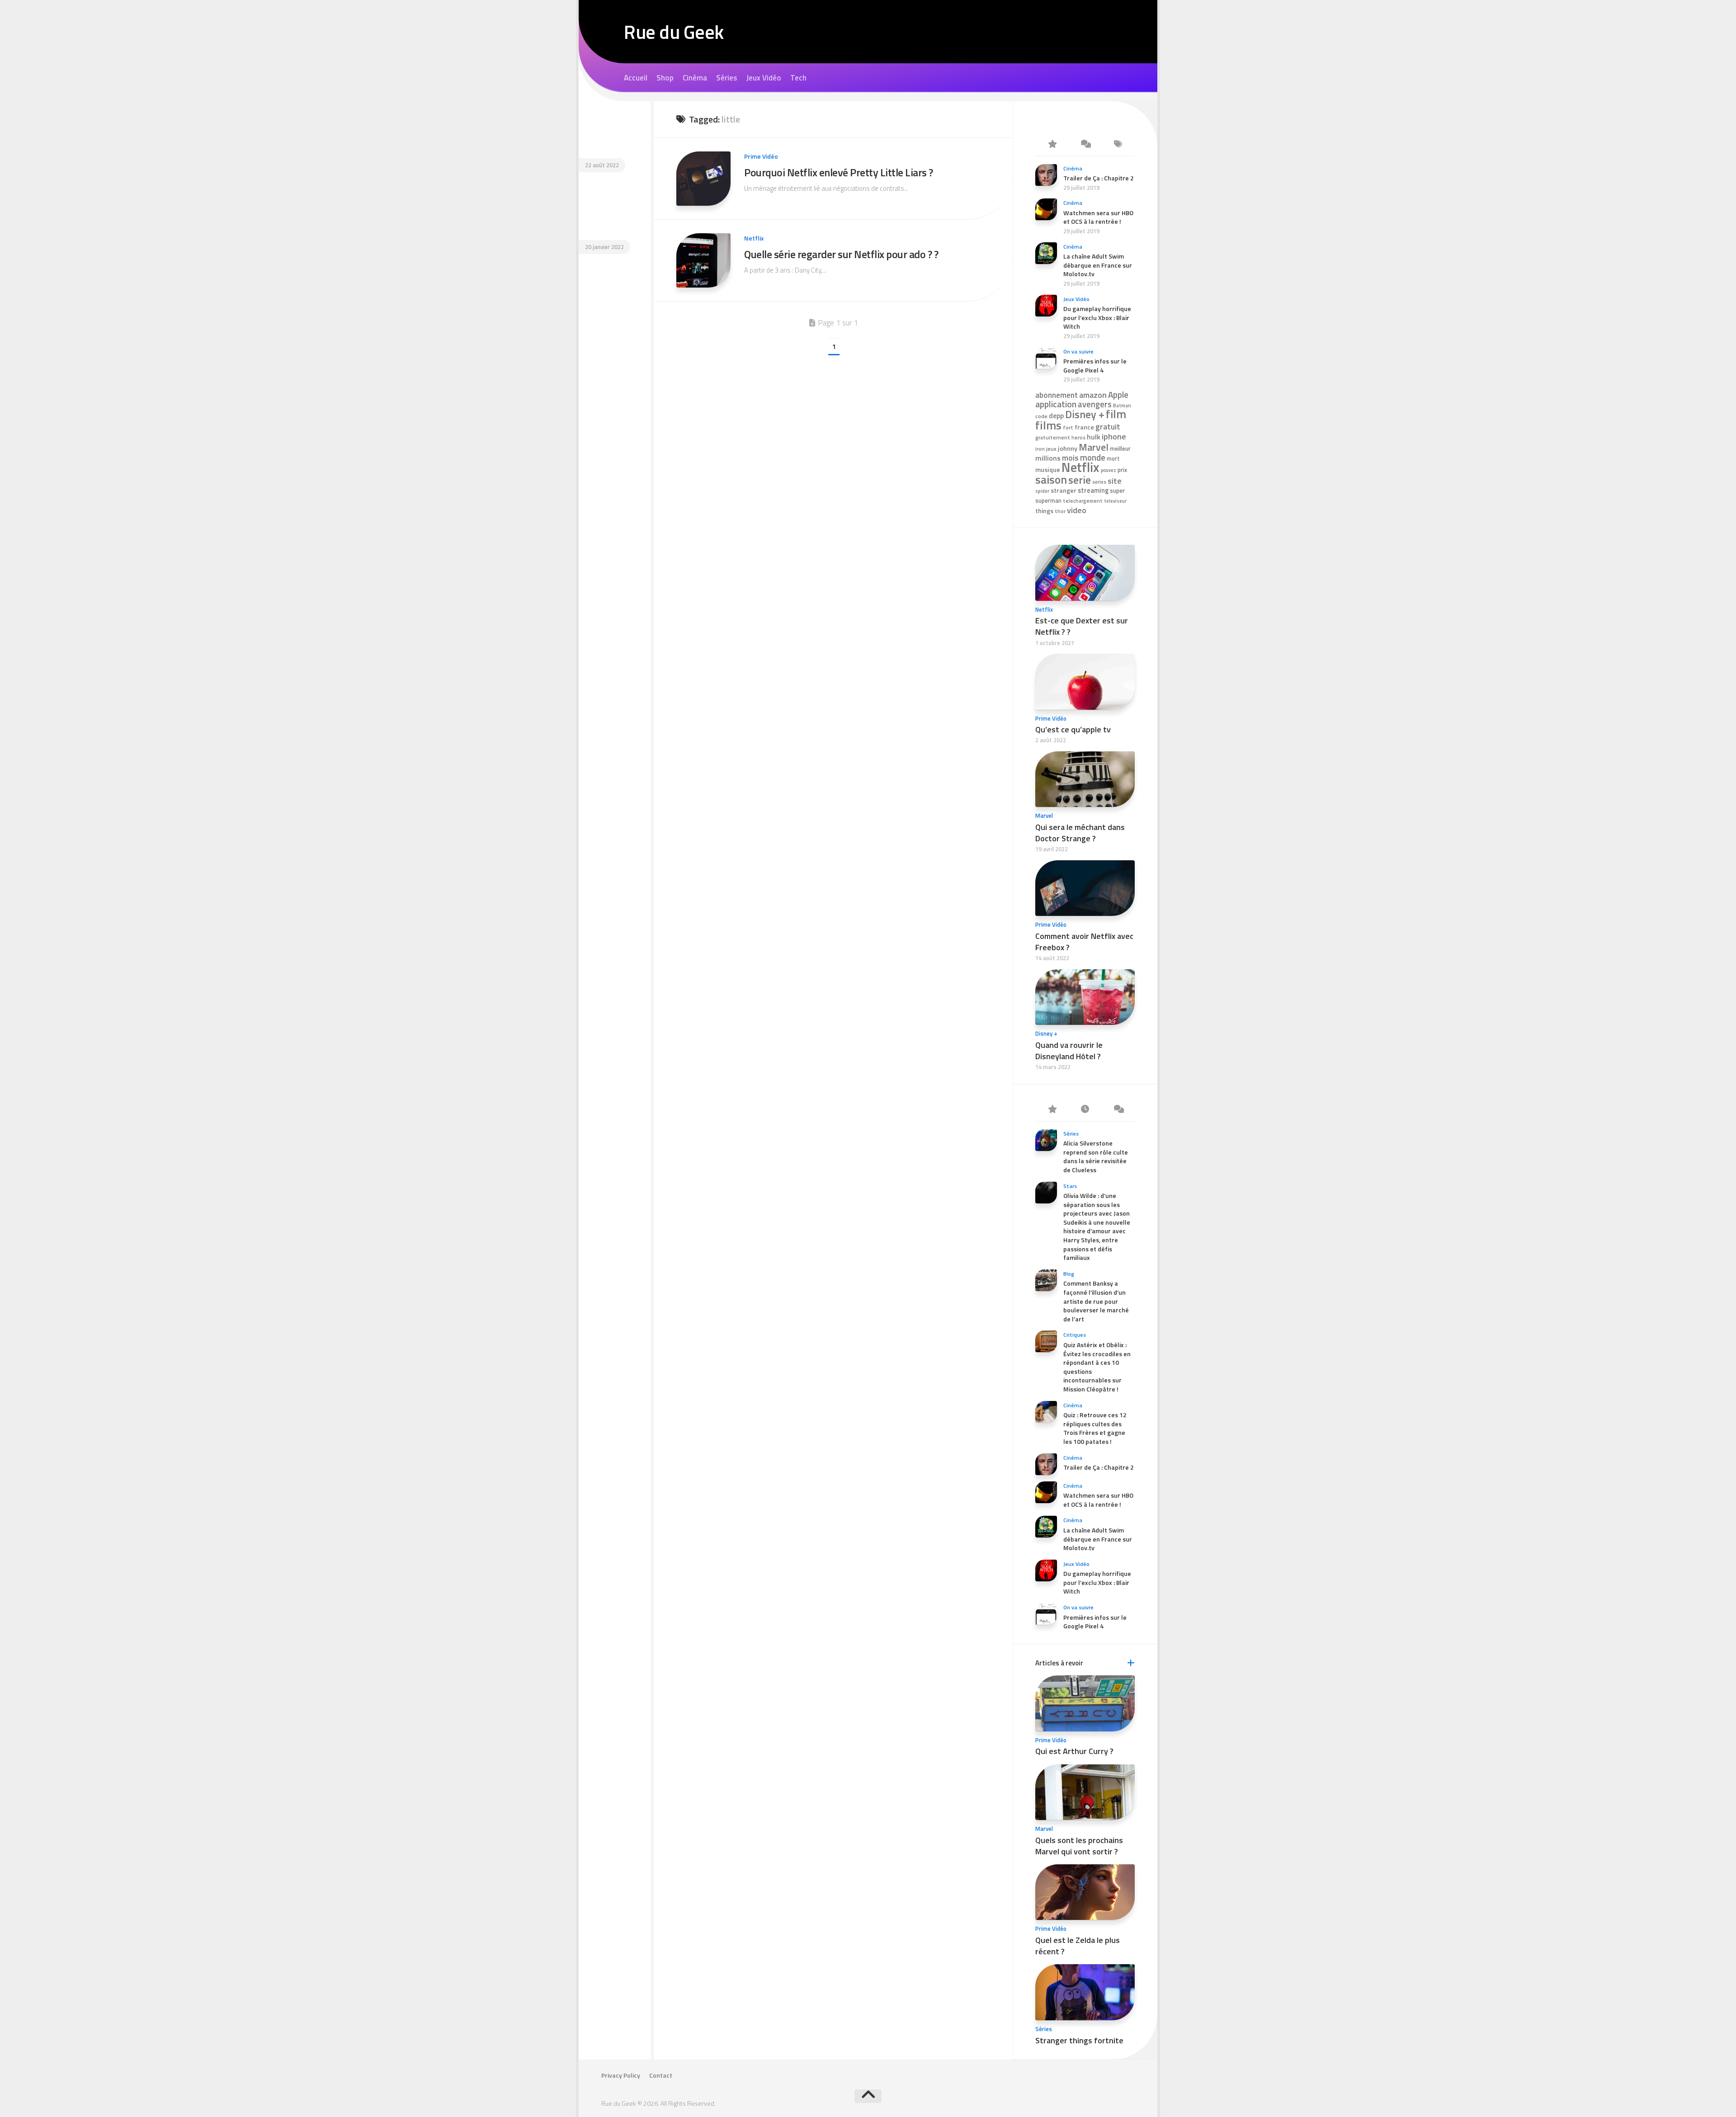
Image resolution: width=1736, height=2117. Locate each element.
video (1077, 510)
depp (1056, 416)
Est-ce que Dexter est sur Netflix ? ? (1082, 626)
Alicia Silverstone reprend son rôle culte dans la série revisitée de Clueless (1096, 1156)
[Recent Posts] (1085, 1110)
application (1056, 404)
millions (1048, 458)
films (1048, 425)
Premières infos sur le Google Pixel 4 (1095, 365)
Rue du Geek (674, 32)
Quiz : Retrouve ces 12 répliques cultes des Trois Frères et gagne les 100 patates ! (1095, 1428)
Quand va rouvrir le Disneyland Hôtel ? (1069, 1051)
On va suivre (1078, 351)
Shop (665, 78)
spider (1042, 491)
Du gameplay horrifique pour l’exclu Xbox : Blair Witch (1097, 317)
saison (1051, 479)
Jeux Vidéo (764, 78)
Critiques (1075, 1335)
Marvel (1094, 447)
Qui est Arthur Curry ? (1074, 1751)
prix (1122, 470)
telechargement (1083, 501)
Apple (1118, 395)
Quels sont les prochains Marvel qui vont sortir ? (1079, 1846)
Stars (1070, 1186)
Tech (798, 78)
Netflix (754, 238)
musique (1048, 470)
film (1116, 414)
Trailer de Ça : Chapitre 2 (1099, 178)
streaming (1093, 490)
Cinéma (695, 78)
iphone (1114, 436)
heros (1078, 437)
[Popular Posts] (1052, 145)
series (1099, 482)
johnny (1068, 448)
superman (1048, 501)
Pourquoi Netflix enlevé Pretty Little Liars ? (839, 172)
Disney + (1085, 414)
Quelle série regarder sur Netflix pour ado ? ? (841, 254)
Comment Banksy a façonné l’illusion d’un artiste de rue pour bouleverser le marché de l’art (1096, 1301)
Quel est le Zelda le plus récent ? (1078, 1946)
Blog (1069, 1274)
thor (1060, 511)
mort (1113, 459)
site (1115, 481)
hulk (1094, 437)
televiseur (1115, 501)
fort (1068, 428)
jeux (1051, 449)
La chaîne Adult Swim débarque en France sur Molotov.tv (1098, 265)
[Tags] (1118, 145)
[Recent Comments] (1085, 145)
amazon (1093, 395)
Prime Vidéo (761, 156)
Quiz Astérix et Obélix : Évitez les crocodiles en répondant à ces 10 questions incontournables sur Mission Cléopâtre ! (1097, 1367)
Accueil (636, 78)
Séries (727, 78)
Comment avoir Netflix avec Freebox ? (1084, 942)
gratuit (1108, 427)
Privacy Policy (621, 2075)
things (1044, 511)
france (1084, 427)
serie (1080, 480)
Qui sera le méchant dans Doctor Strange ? (1080, 833)
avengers (1095, 404)
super (1117, 490)
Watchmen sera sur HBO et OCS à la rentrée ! (1098, 217)
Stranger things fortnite (1079, 2040)
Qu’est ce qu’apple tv (1073, 729)
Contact (661, 2075)
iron (1040, 449)
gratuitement (1053, 438)
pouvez (1109, 470)
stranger (1064, 490)
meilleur (1120, 448)
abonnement (1057, 395)
